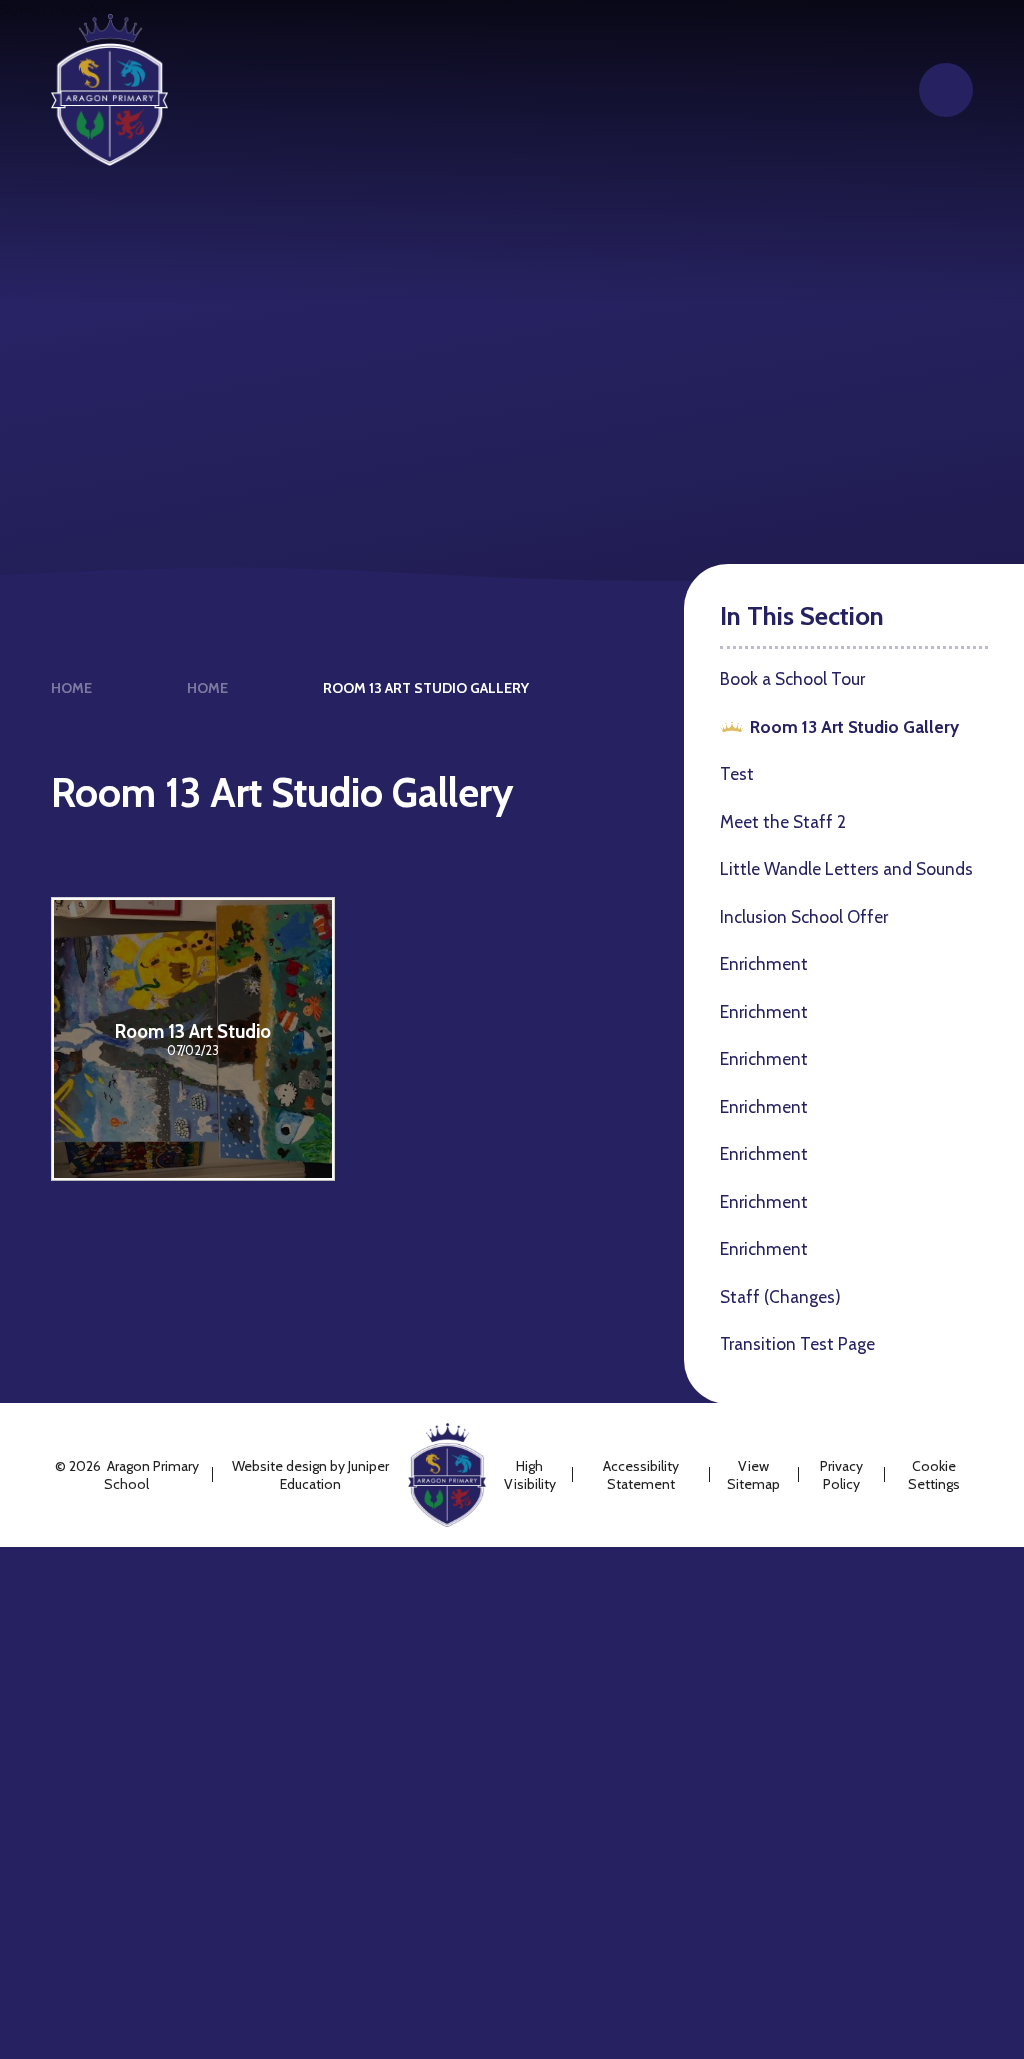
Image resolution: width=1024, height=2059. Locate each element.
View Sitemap (753, 1475)
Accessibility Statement (641, 1475)
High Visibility (530, 1475)
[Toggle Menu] (946, 90)
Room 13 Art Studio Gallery (426, 688)
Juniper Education (334, 1475)
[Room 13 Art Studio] (193, 1039)
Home (71, 688)
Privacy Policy (841, 1475)
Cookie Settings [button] (934, 1475)
